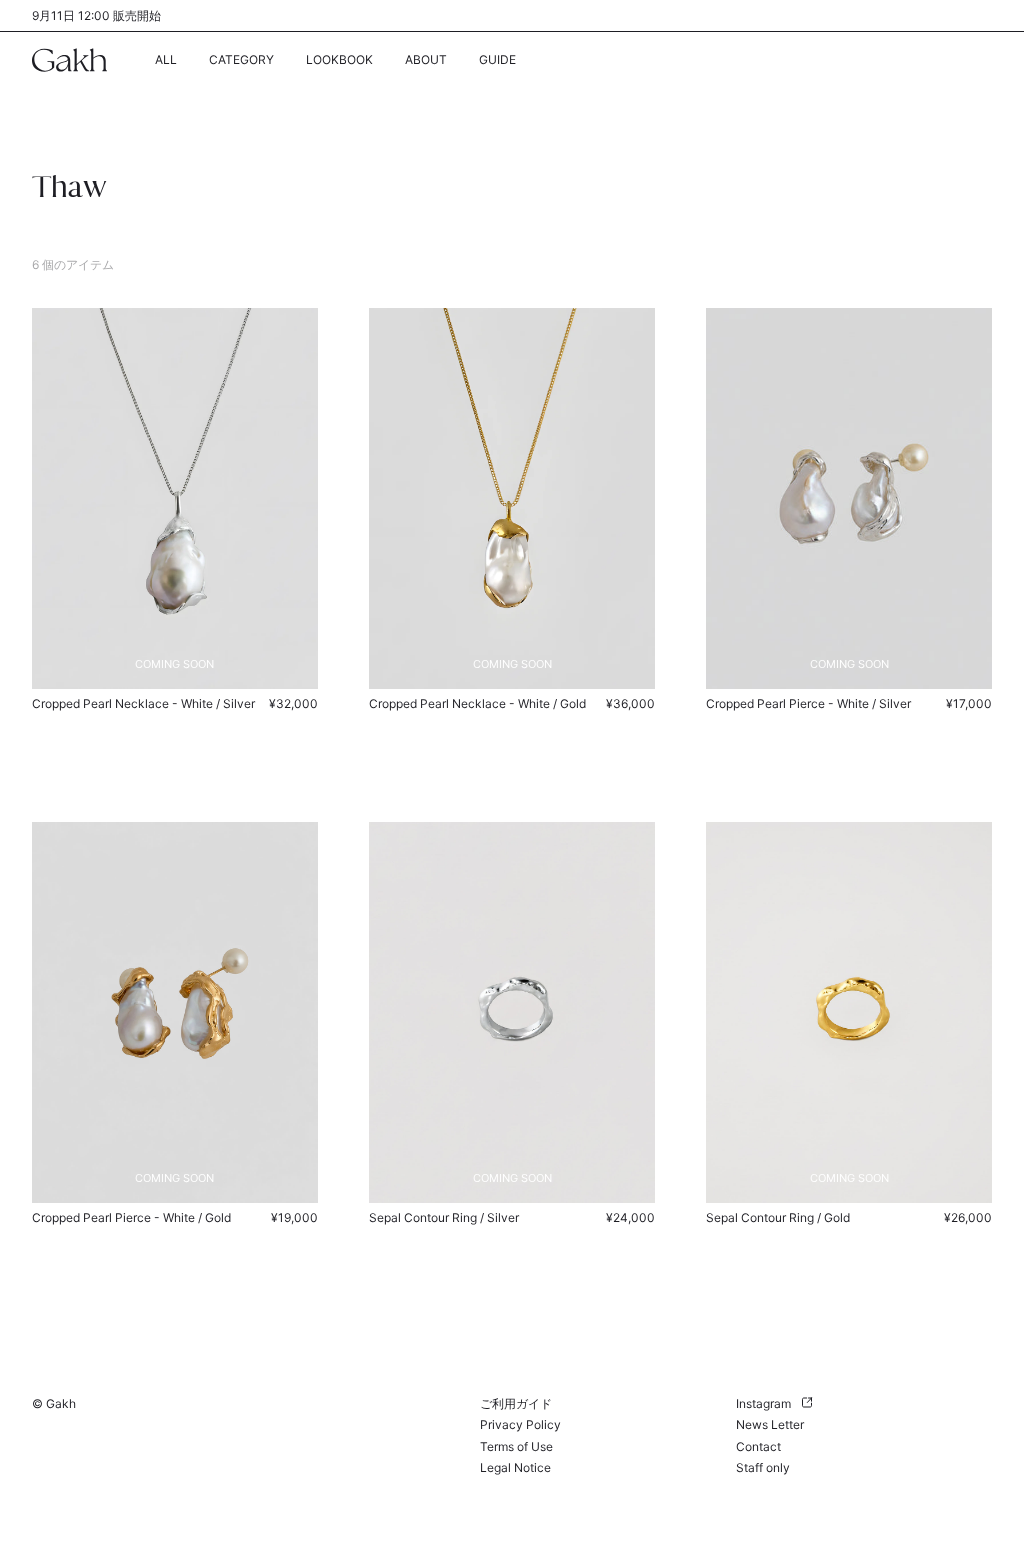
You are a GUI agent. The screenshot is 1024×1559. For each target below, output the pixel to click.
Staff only (763, 1467)
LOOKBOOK (339, 59)
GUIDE (497, 59)
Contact (758, 1446)
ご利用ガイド (516, 1403)
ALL (166, 59)
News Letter (770, 1424)
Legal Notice (515, 1467)
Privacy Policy (520, 1424)
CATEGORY (241, 59)
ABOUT (426, 59)
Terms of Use (516, 1446)
